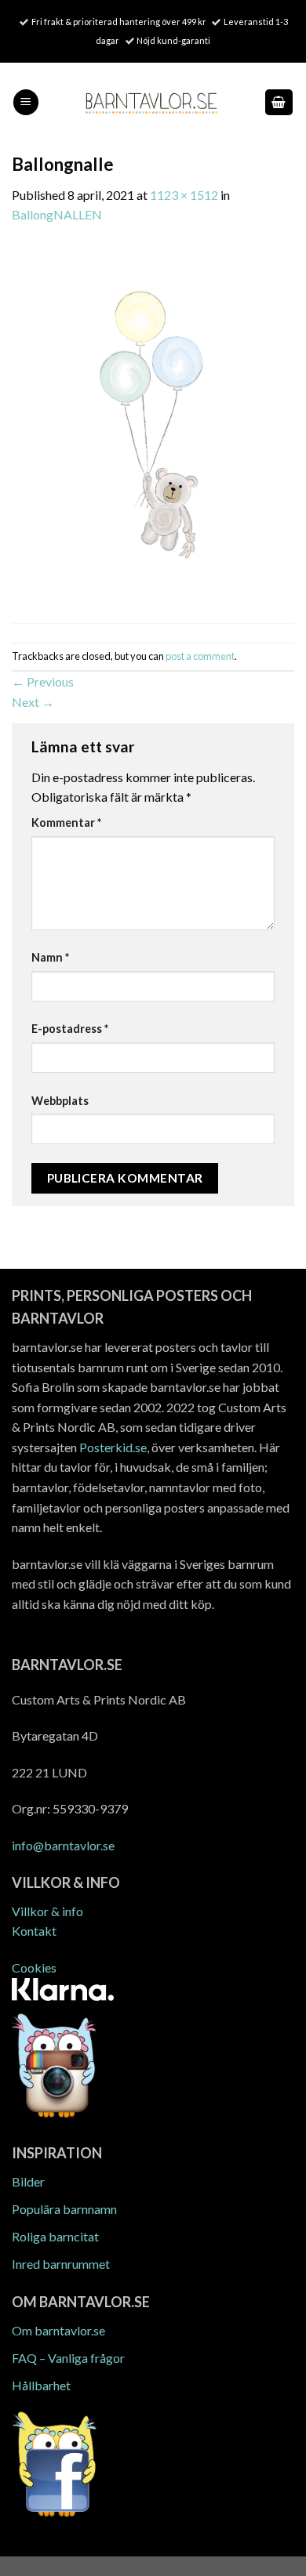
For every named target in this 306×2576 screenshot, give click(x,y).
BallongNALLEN (57, 214)
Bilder (28, 2181)
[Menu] (26, 102)
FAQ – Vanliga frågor (68, 2358)
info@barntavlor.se (63, 1845)
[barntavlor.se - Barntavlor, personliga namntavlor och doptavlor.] (151, 102)
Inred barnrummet (61, 2264)
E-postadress (70, 1029)
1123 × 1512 (184, 195)
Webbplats (60, 1101)
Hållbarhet (41, 2385)
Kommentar (66, 822)
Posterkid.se (113, 1447)
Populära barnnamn (64, 2209)
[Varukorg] (279, 102)
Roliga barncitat (55, 2236)
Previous (43, 681)
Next (33, 702)
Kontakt (34, 1931)
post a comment (200, 656)
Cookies (34, 1967)
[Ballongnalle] (153, 431)
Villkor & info (47, 1911)
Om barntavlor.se (58, 2330)
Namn (50, 957)
